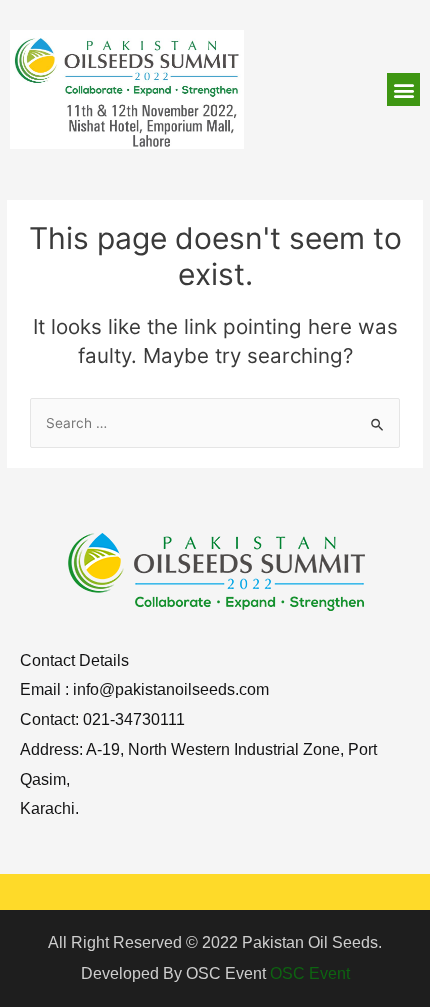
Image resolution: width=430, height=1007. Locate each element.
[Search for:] (215, 423)
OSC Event (310, 973)
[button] (403, 89)
